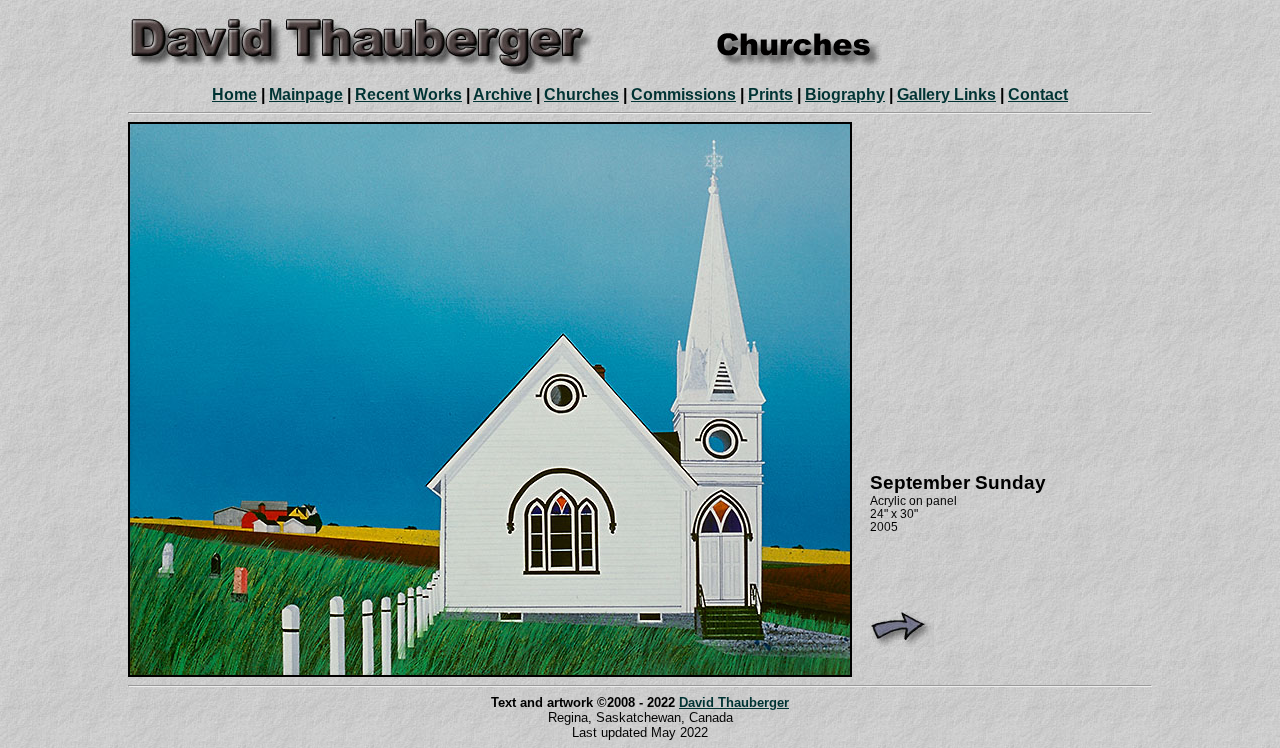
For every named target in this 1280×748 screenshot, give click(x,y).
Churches (581, 94)
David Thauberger (734, 702)
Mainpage (306, 94)
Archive (502, 94)
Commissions (683, 94)
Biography (845, 94)
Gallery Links (946, 94)
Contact (1038, 94)
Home (234, 94)
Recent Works (408, 94)
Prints (770, 94)
